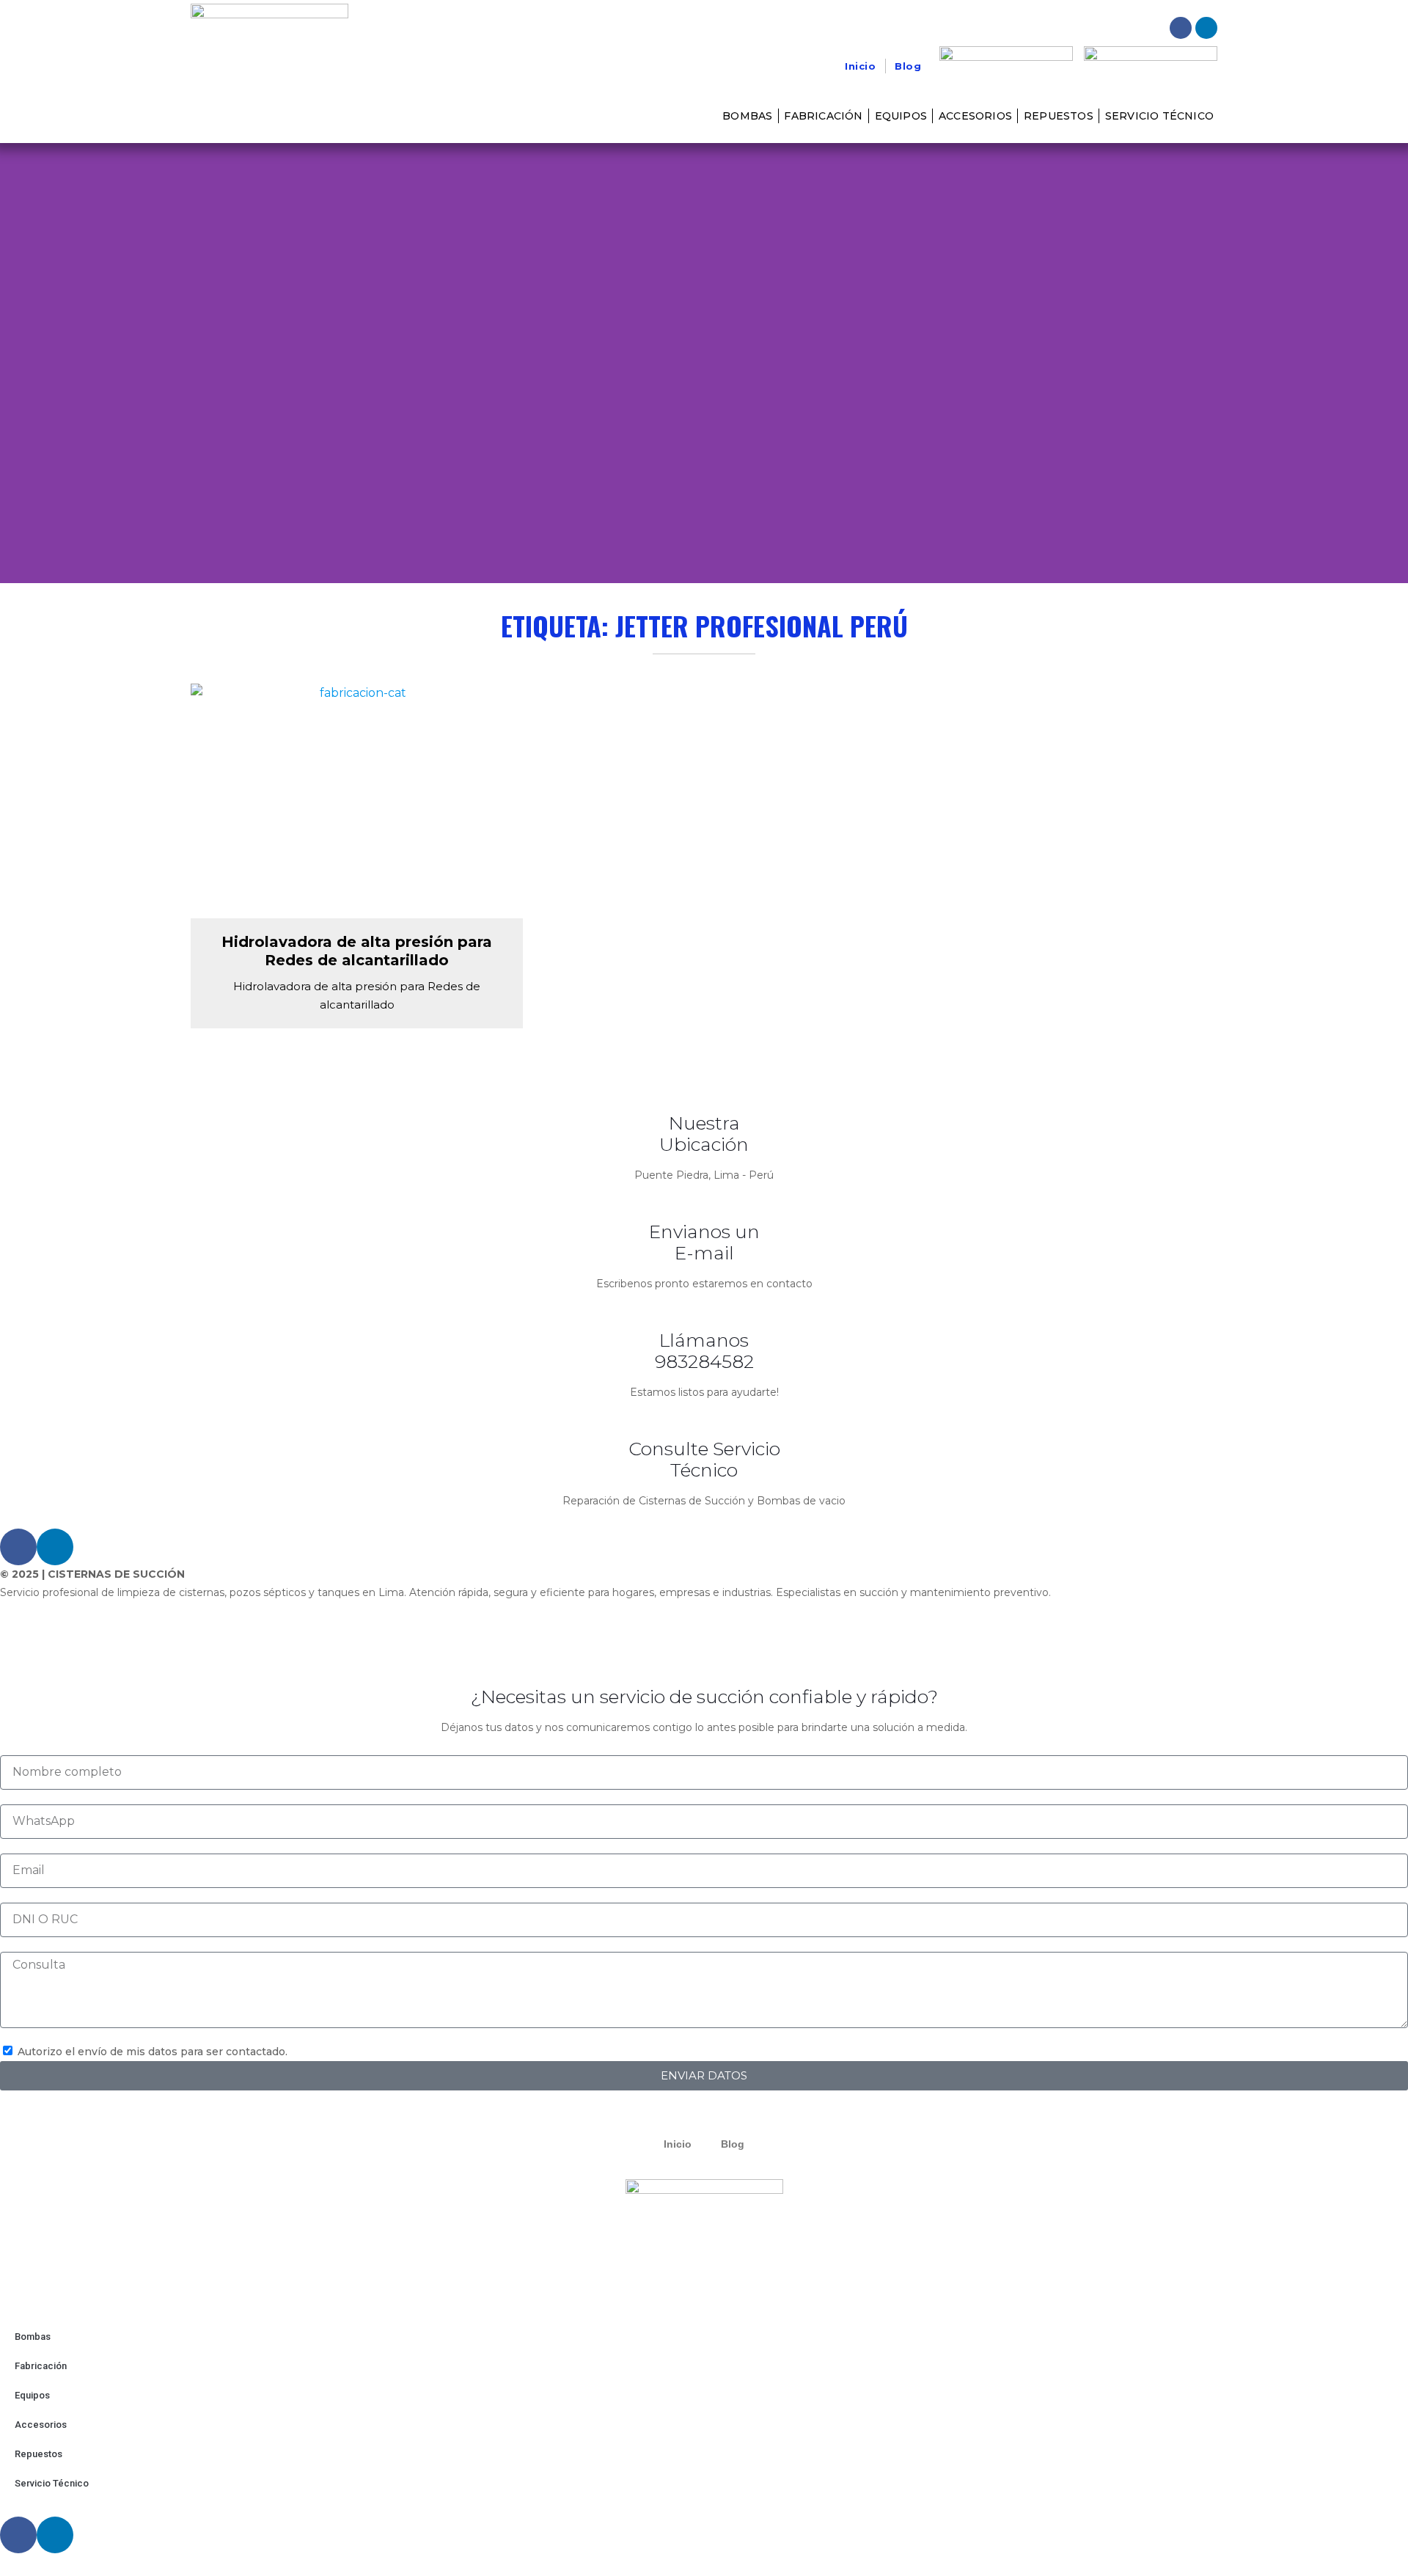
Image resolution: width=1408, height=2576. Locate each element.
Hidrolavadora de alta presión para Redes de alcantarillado (357, 951)
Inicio (860, 66)
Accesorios (975, 116)
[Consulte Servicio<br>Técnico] (704, 1420)
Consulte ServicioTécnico (704, 1459)
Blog (908, 66)
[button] (14, 363)
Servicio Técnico (1159, 116)
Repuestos (1059, 116)
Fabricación (823, 116)
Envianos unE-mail (704, 1242)
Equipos (901, 116)
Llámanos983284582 (704, 1351)
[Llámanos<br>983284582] (704, 1311)
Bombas (747, 116)
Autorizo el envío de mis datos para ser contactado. (153, 2052)
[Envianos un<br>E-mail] (704, 1203)
